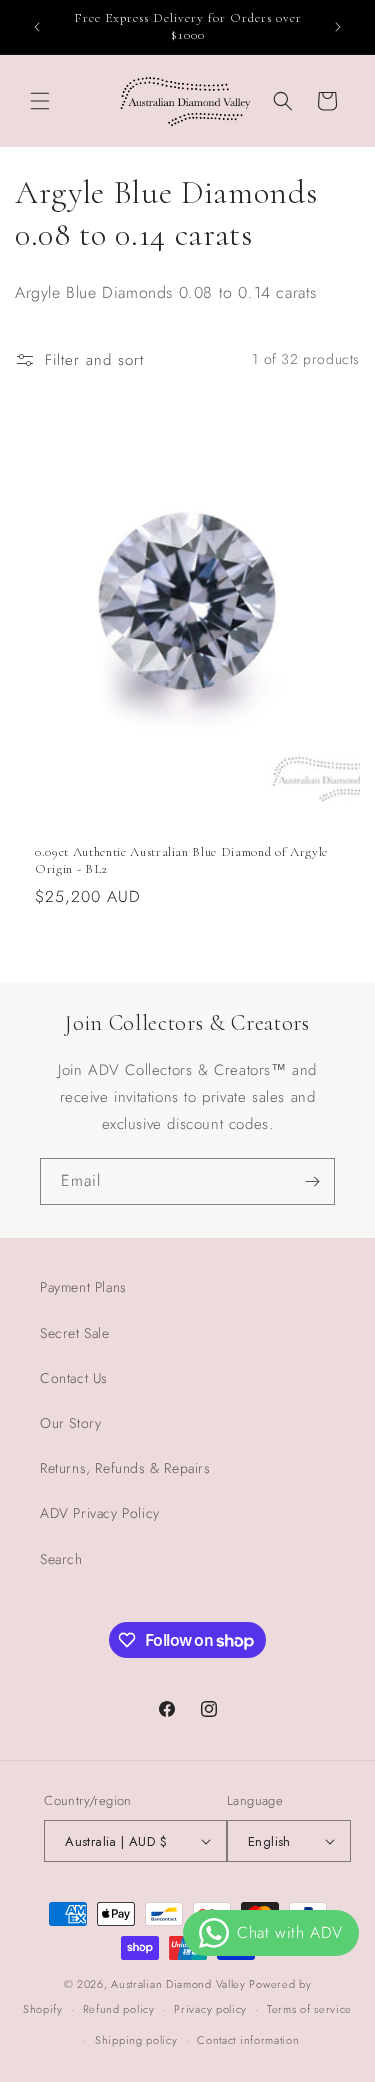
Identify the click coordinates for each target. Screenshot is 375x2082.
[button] (40, 101)
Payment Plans (83, 1287)
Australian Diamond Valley (178, 1984)
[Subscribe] (312, 1181)
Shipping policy (136, 2040)
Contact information (248, 2040)
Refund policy (119, 2009)
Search (61, 1559)
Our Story (70, 1423)
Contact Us (74, 1378)
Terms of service (309, 2009)
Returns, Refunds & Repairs (125, 1468)
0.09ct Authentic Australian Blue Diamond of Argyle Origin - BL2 (181, 860)
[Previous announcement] (37, 27)
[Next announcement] (338, 27)
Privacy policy (210, 2009)
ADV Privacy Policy (100, 1513)
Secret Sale (75, 1333)
